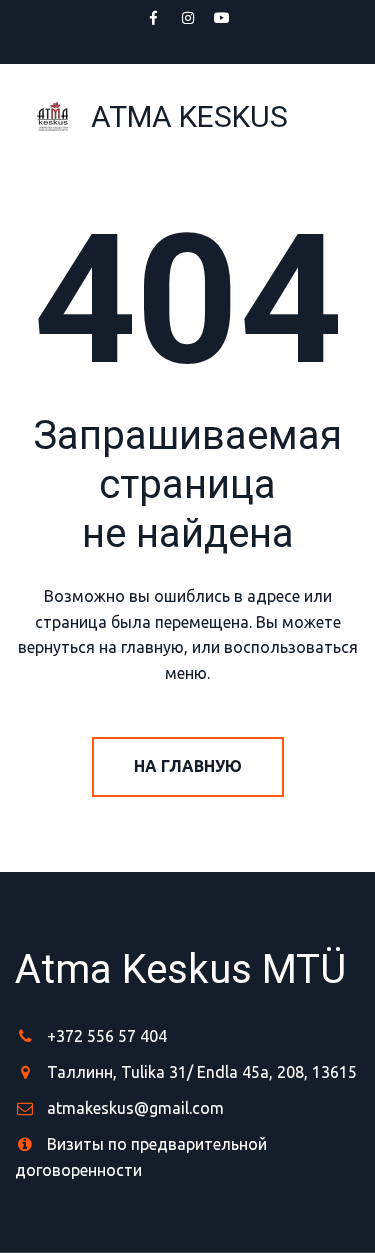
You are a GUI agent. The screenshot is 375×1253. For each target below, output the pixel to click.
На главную (188, 766)
